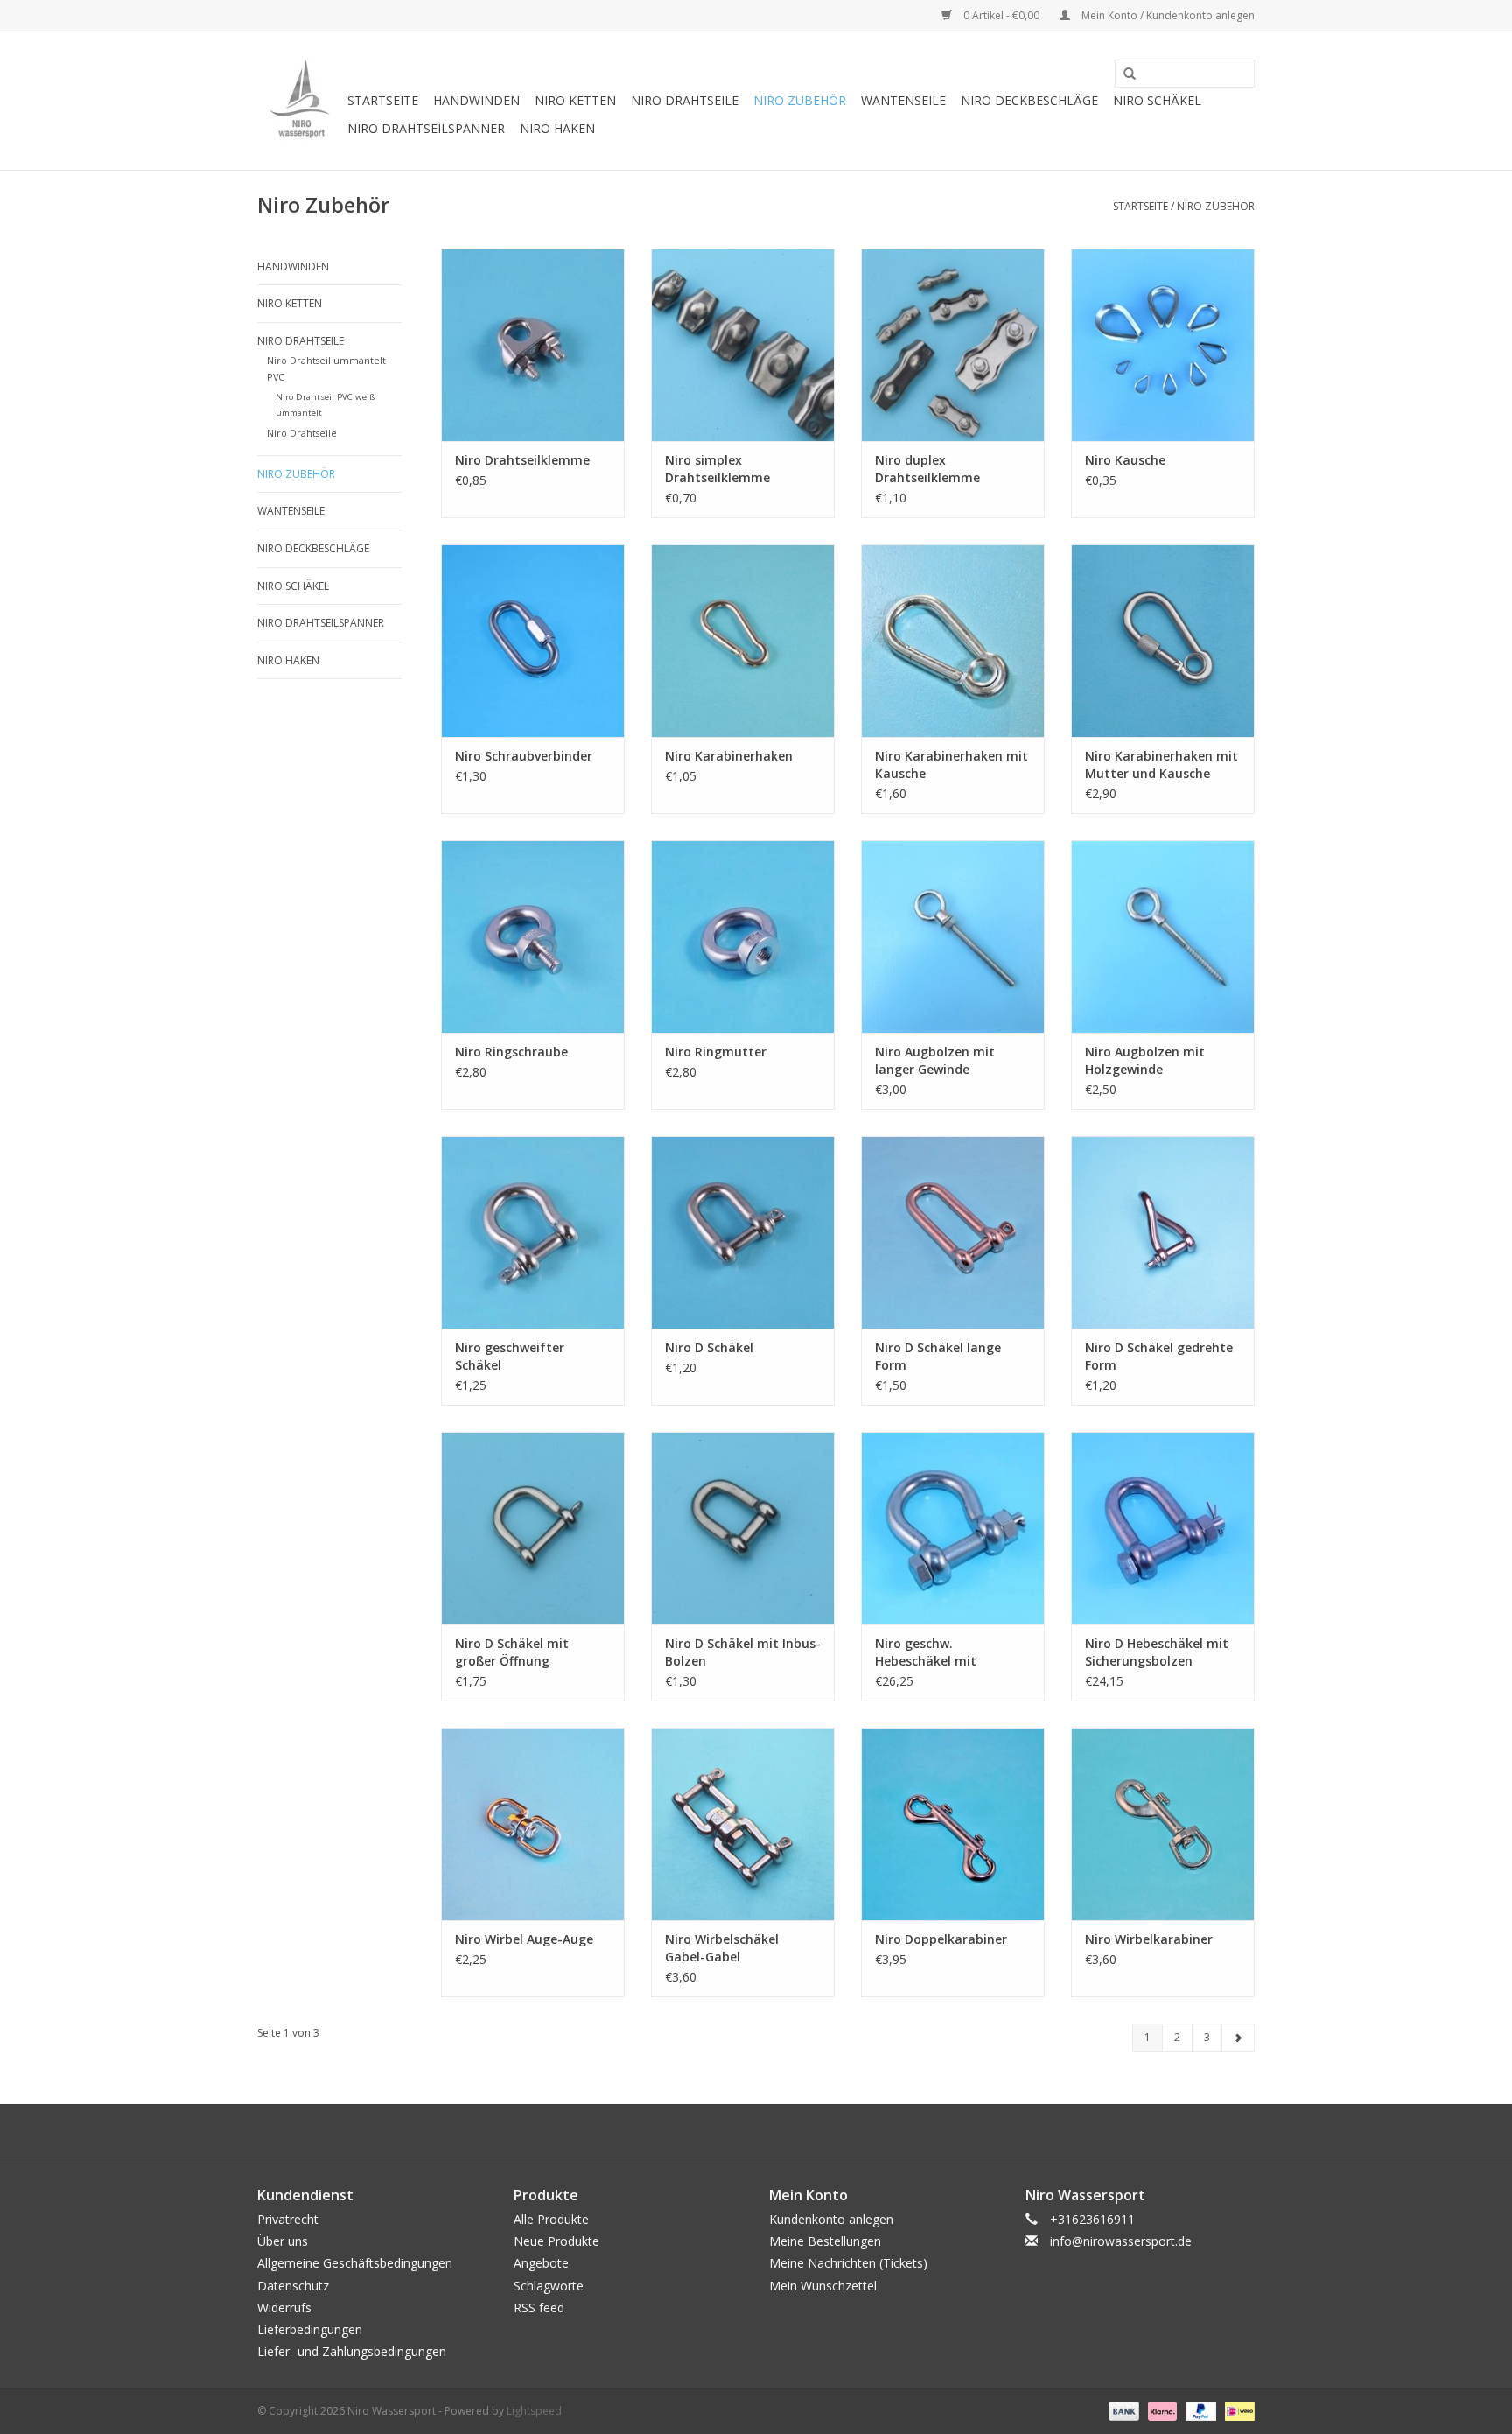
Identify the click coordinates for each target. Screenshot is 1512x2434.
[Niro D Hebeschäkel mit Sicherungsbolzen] (1163, 1528)
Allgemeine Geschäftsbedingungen (355, 2263)
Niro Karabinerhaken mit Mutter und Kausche (1162, 765)
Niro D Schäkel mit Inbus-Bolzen (743, 1652)
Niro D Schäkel (709, 1347)
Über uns (283, 2241)
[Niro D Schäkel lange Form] (953, 1232)
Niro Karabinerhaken (729, 756)
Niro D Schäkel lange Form (938, 1356)
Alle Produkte (551, 2219)
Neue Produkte (556, 2241)
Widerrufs (284, 2308)
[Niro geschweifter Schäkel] (533, 1232)
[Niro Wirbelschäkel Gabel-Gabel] (743, 1824)
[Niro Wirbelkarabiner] (1163, 1824)
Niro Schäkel (1157, 100)
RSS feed (539, 2308)
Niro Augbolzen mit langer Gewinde (935, 1060)
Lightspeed (534, 2411)
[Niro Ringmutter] (743, 936)
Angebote (541, 2263)
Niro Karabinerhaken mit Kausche (952, 765)
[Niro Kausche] (1163, 345)
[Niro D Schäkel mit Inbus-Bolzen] (743, 1528)
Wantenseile (903, 100)
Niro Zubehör (800, 100)
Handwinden (476, 100)
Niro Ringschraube (511, 1052)
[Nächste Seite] (1238, 2038)
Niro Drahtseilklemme (522, 460)
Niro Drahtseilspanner (426, 128)
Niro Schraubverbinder (524, 756)
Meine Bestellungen (825, 2241)
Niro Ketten (575, 100)
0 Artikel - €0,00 (1001, 15)
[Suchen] (1123, 74)
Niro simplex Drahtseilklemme (717, 469)
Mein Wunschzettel (823, 2286)
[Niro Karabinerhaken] (743, 641)
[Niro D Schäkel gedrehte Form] (1163, 1232)
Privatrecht (288, 2219)
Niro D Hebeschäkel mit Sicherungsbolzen (1157, 1652)
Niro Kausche (1125, 460)
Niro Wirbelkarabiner (1149, 1939)
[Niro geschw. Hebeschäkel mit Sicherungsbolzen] (953, 1528)
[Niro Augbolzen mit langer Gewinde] (953, 936)
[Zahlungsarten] (1122, 2411)
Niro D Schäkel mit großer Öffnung (512, 1652)
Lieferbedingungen (310, 2329)
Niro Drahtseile (685, 100)
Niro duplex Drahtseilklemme (927, 469)
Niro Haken (557, 128)
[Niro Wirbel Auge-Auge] (533, 1824)
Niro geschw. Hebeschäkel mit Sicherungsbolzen (929, 1652)
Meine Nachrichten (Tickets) (848, 2263)
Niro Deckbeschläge (1029, 100)
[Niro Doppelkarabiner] (953, 1824)
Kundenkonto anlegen (831, 2219)
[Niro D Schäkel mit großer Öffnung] (533, 1528)
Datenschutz (293, 2286)
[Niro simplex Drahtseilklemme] (743, 345)
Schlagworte (549, 2286)
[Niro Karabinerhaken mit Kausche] (953, 641)
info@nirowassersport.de (1121, 2241)
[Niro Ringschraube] (533, 936)
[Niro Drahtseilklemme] (533, 345)
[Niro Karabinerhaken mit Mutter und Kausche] (1163, 641)
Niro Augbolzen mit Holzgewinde (1145, 1060)
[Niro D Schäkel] (743, 1232)
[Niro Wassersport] (300, 101)
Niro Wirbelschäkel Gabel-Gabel (722, 1948)
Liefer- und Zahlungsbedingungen (352, 2351)
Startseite (383, 100)
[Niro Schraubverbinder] (533, 641)
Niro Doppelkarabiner (941, 1939)
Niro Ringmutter (716, 1052)
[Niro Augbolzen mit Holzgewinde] (1163, 936)
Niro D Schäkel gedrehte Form (1159, 1356)
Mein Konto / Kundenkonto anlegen (1167, 15)
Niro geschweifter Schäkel (510, 1356)
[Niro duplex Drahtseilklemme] (953, 345)
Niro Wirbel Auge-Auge (524, 1939)
